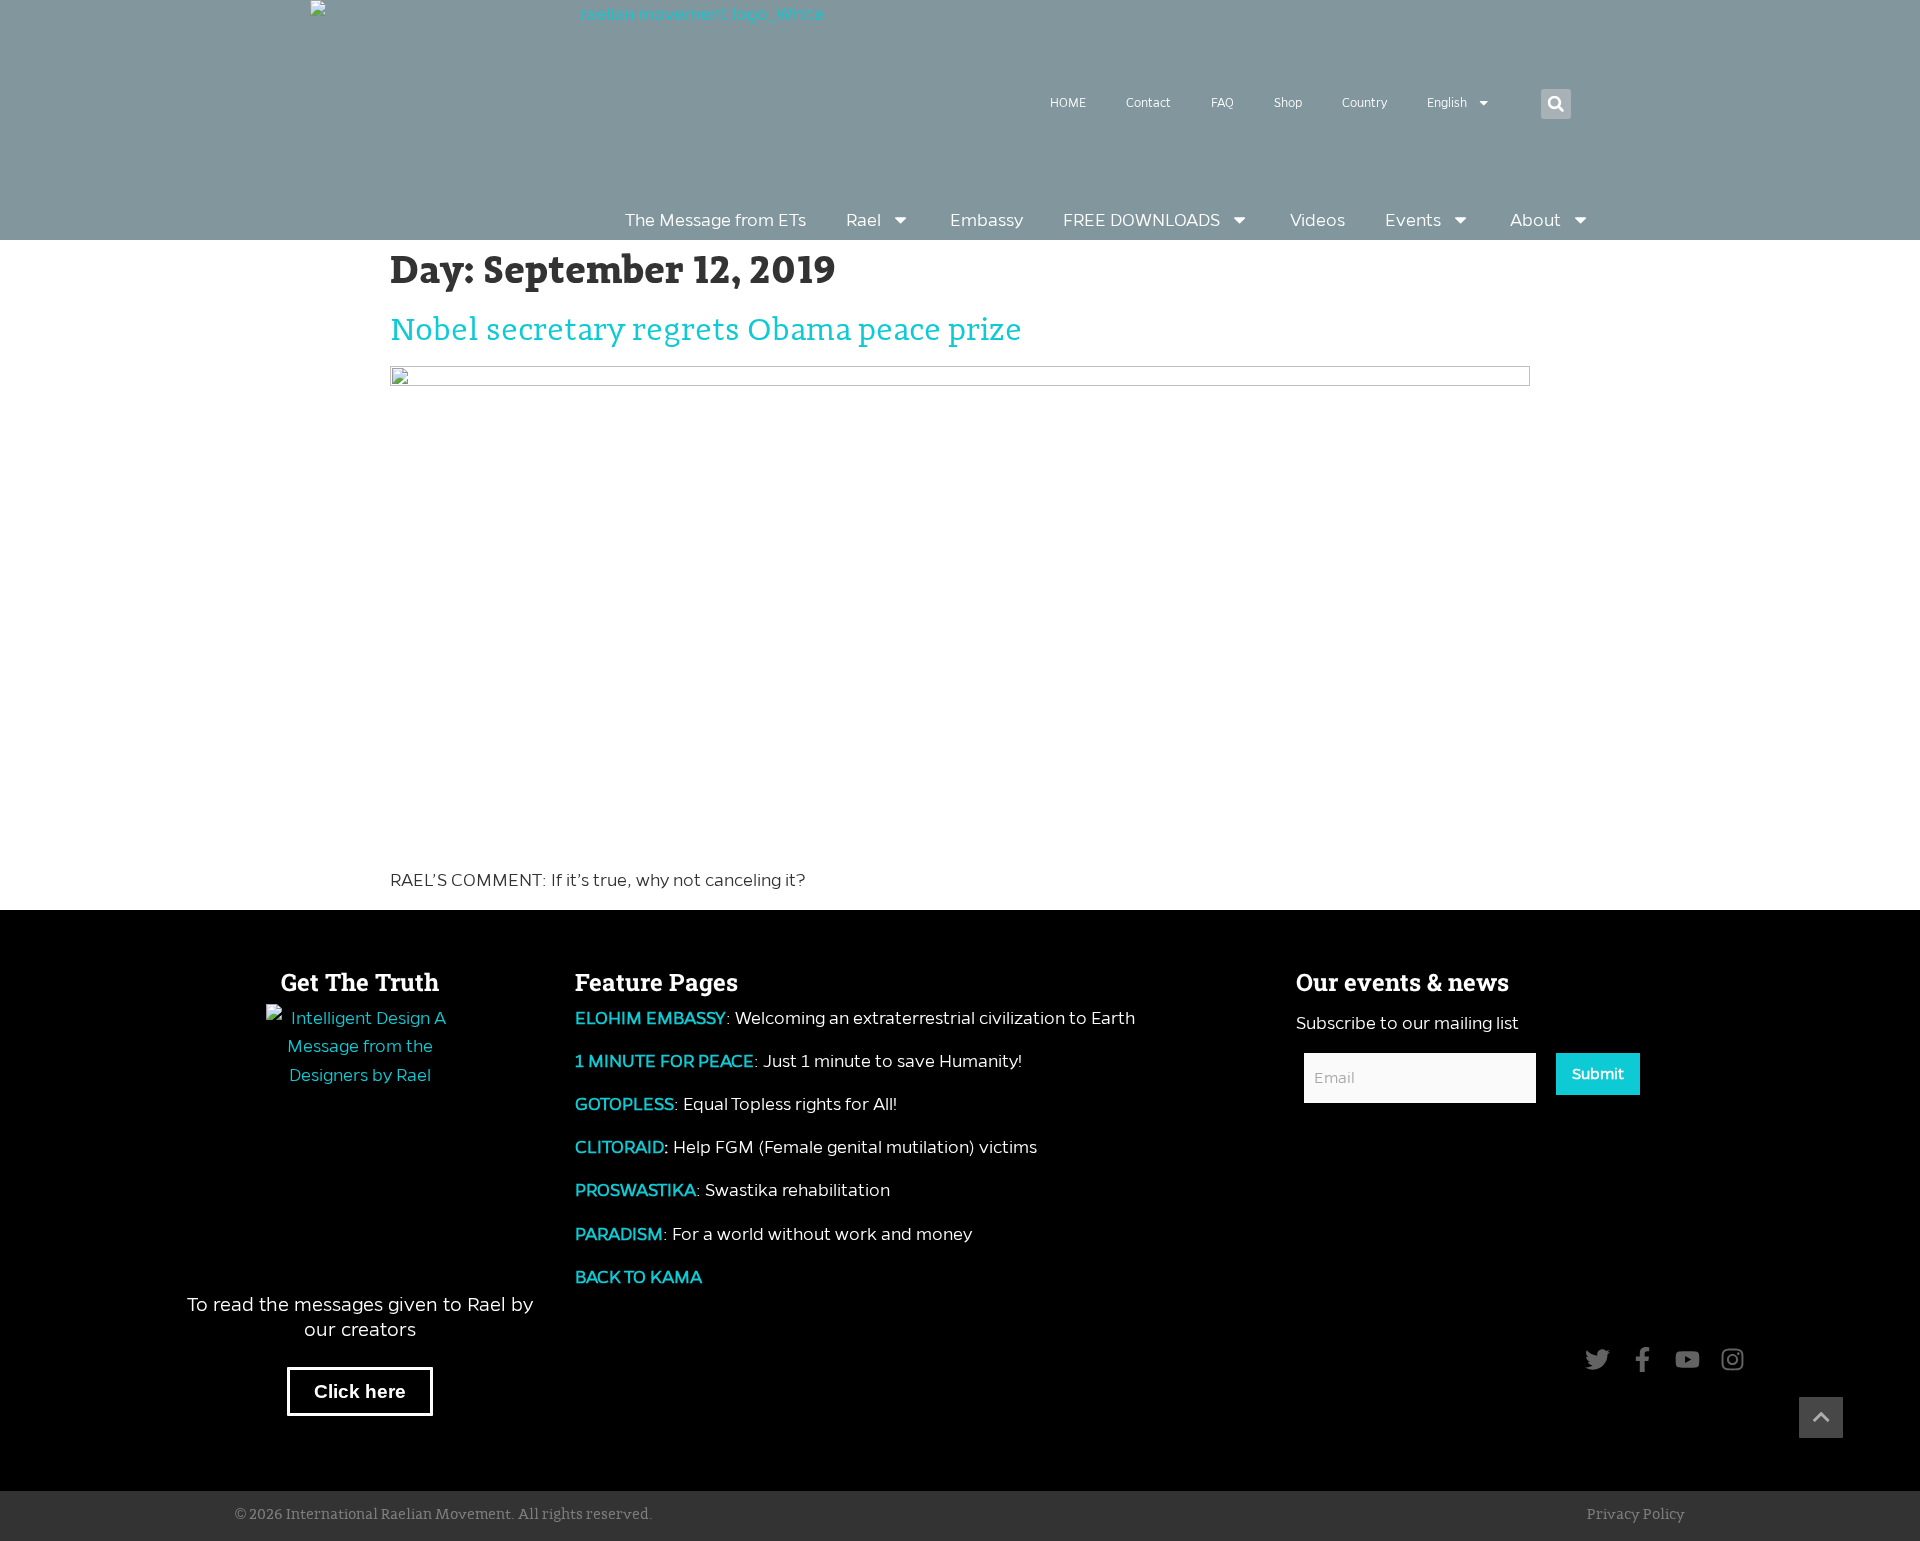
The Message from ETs (715, 220)
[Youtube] (1687, 1359)
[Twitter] (1597, 1359)
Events (1413, 220)
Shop (1288, 102)
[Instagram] (1732, 1359)
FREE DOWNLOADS (1141, 220)
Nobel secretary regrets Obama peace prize (706, 331)
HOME (1068, 102)
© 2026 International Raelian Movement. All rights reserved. (444, 1515)
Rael (863, 220)
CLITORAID (619, 1147)
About (1535, 220)
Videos (1317, 220)
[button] (1556, 104)
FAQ (1222, 102)
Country (1364, 102)
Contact (1148, 102)
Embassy (986, 220)
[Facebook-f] (1642, 1359)
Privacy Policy (1636, 1515)
